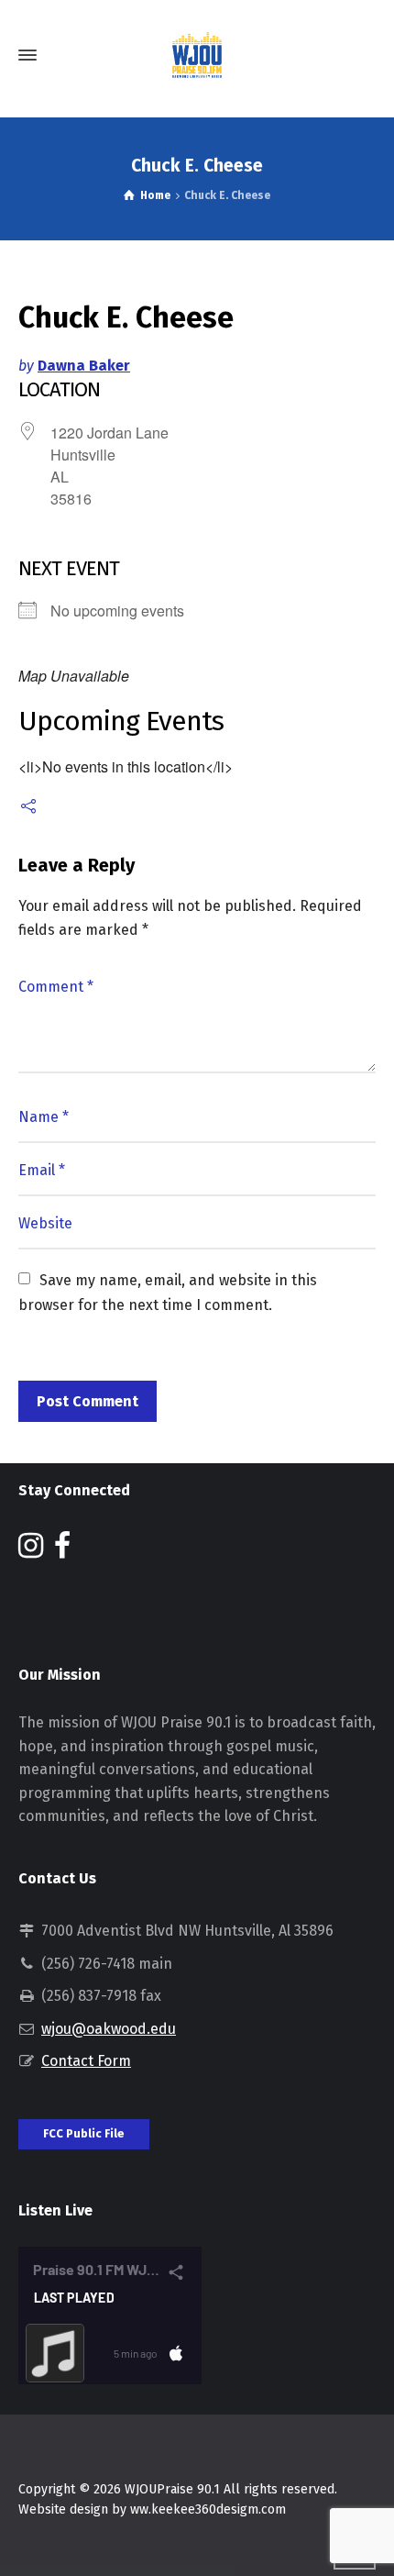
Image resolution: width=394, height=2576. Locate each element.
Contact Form (86, 2061)
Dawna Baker (84, 366)
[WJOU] (197, 55)
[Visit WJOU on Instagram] (31, 1551)
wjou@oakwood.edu (109, 2029)
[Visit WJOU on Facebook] (62, 1551)
